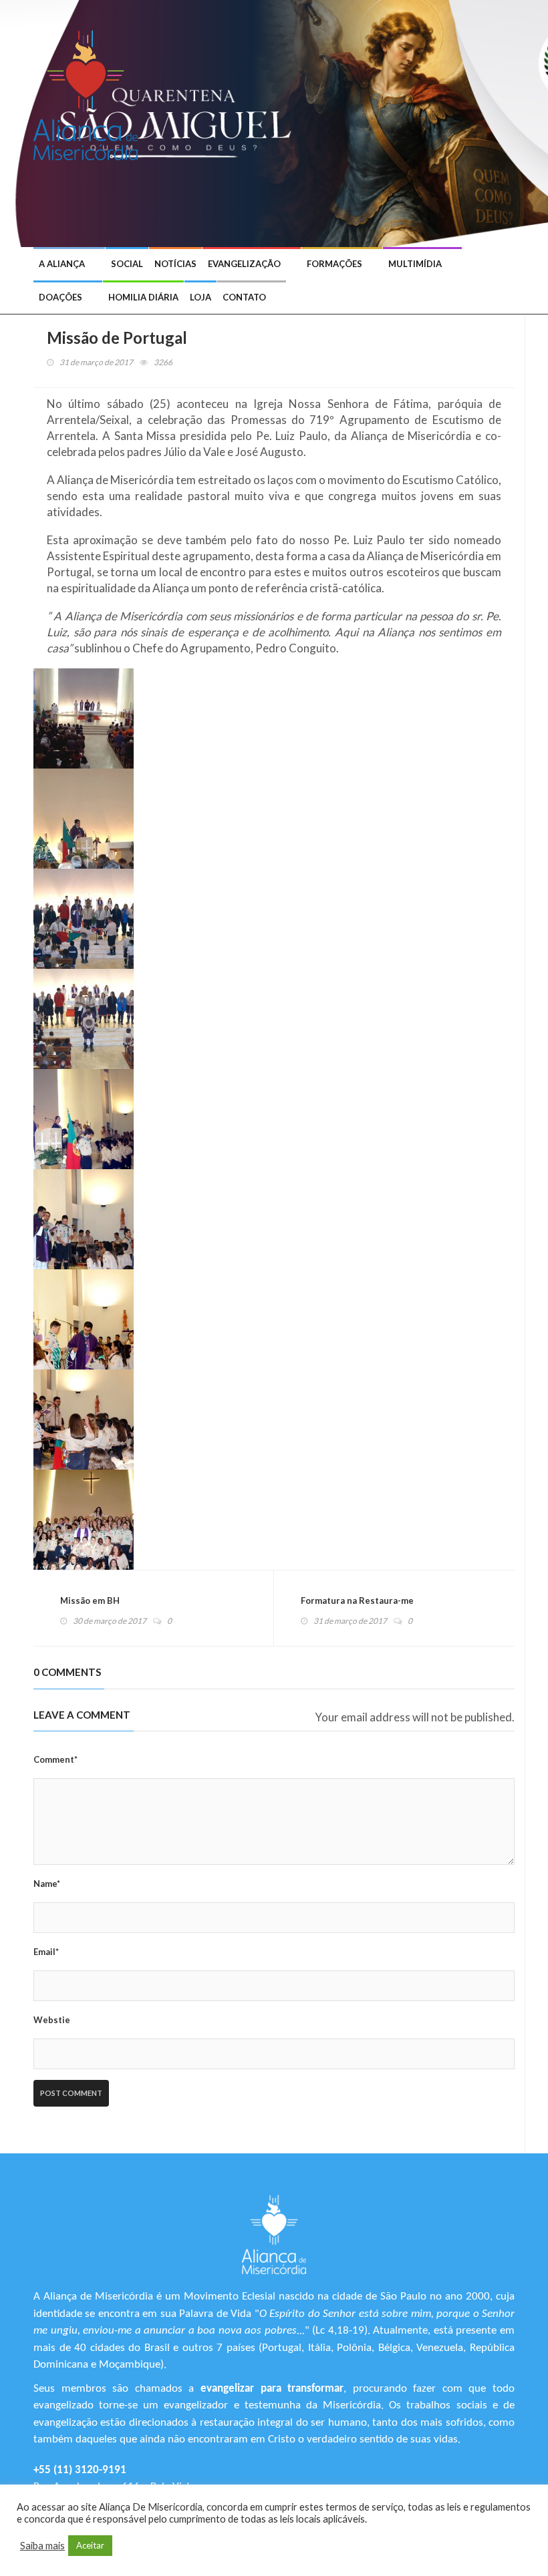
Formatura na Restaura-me (357, 1600)
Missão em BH (90, 1600)
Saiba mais (42, 2546)
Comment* (55, 1759)
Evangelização (244, 264)
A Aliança (62, 264)
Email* (46, 1952)
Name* (47, 1884)
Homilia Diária (143, 297)
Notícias (175, 264)
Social (127, 264)
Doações (60, 297)
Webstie (52, 2020)
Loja (200, 297)
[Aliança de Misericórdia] (91, 93)
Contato (244, 297)
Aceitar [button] (90, 2545)
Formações (334, 264)
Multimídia (415, 264)
